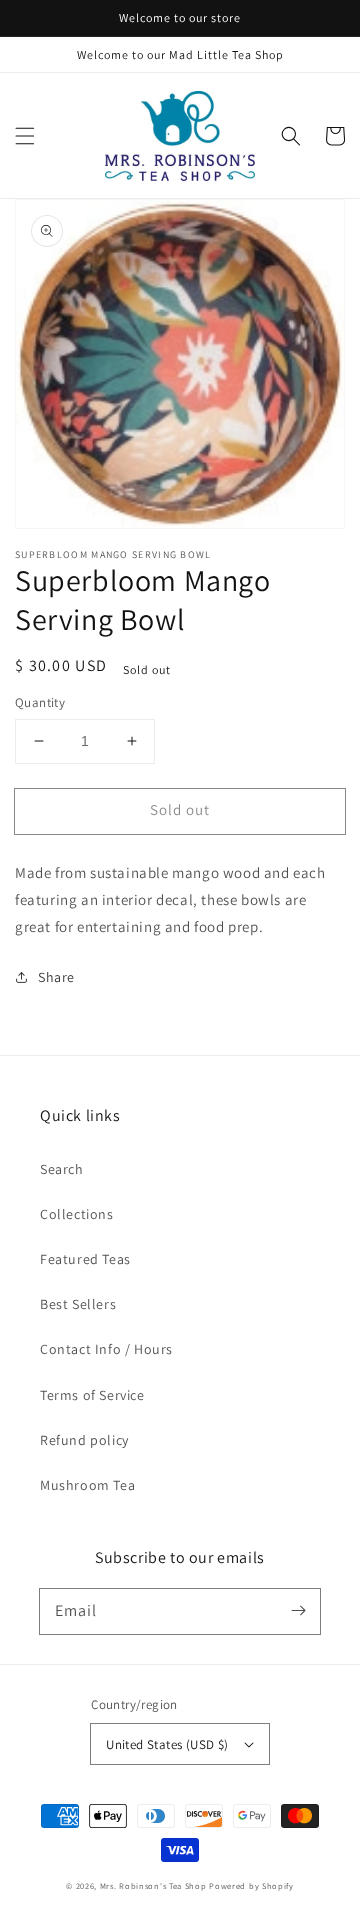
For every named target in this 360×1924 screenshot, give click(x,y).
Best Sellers (78, 1304)
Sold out (180, 809)
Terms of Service (92, 1395)
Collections (77, 1214)
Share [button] (56, 977)
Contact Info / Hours (106, 1349)
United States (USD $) (167, 1744)
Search (62, 1169)
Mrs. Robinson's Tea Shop (153, 1885)
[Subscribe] (298, 1611)
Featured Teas (85, 1259)
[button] (25, 136)
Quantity (40, 702)
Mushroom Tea (87, 1485)
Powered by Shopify (251, 1885)
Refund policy (84, 1440)
